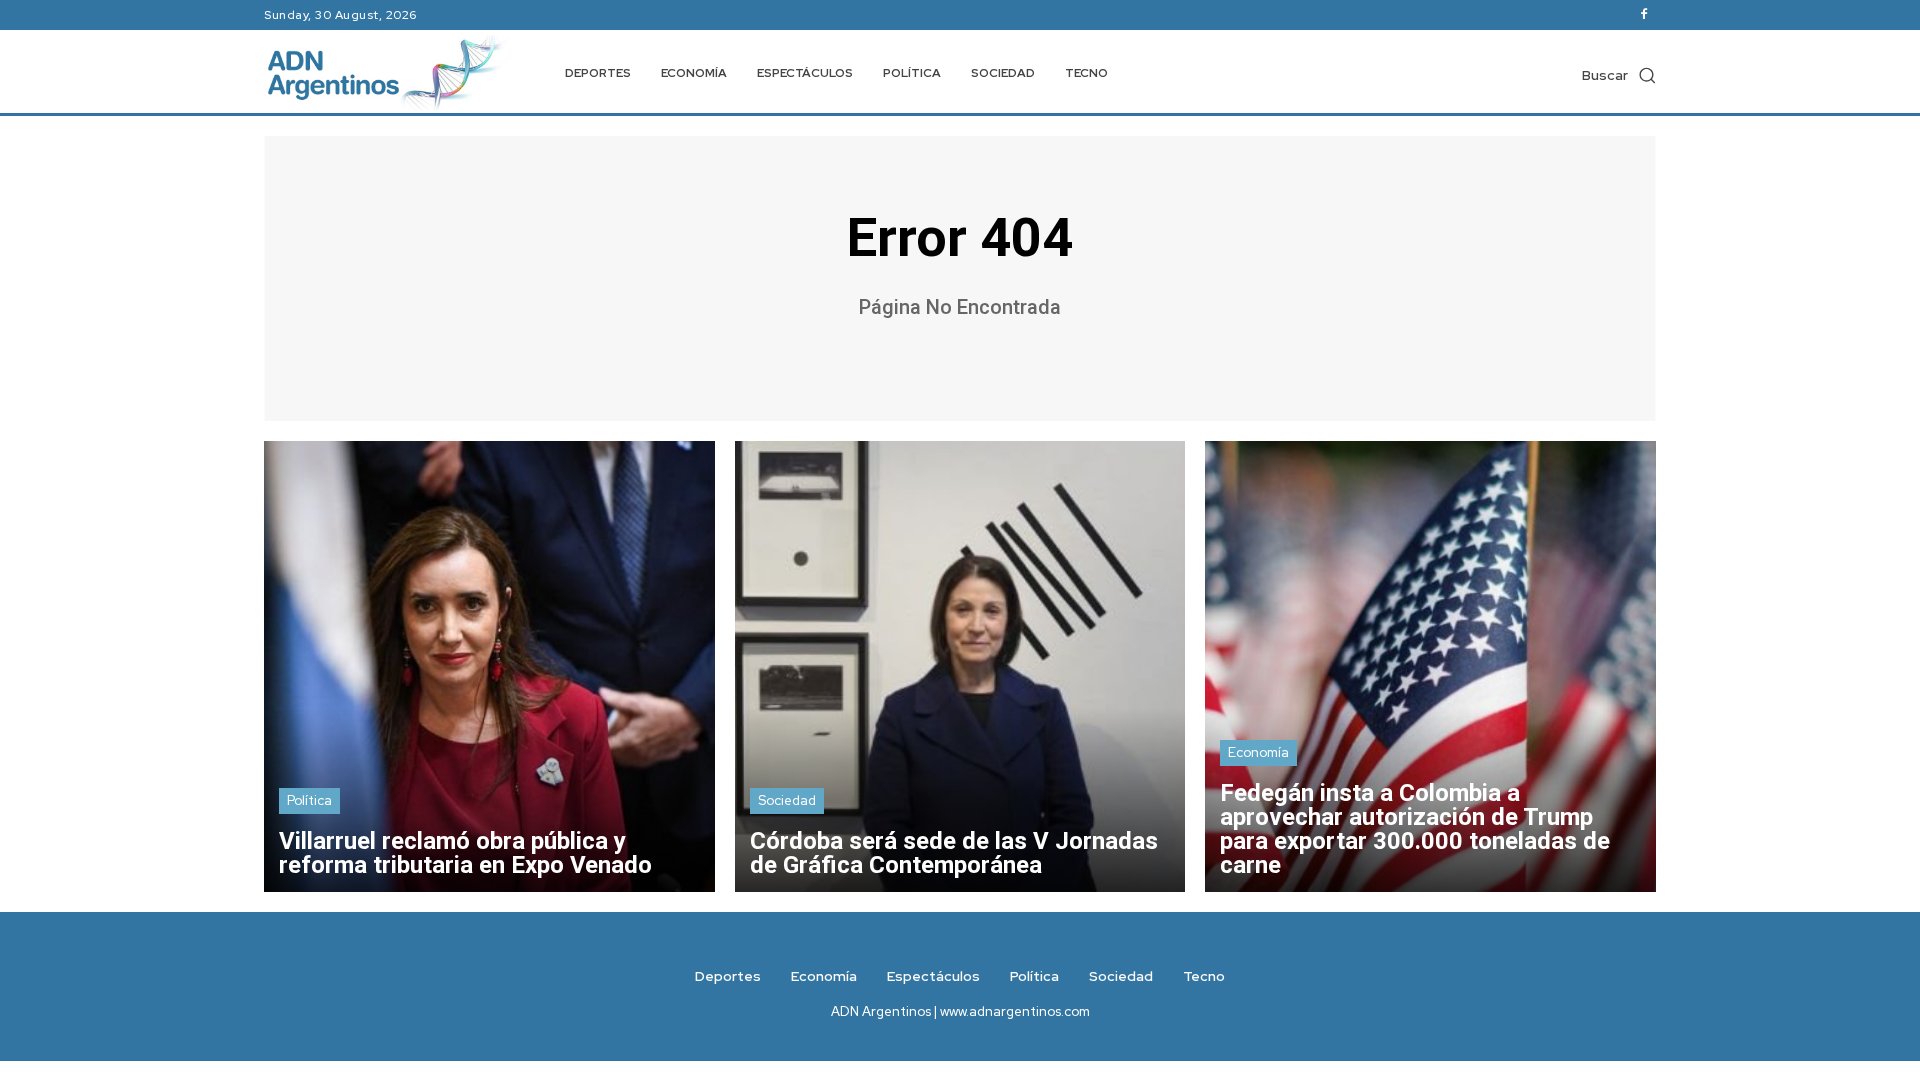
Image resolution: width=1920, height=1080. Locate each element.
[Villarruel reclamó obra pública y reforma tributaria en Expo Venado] (489, 666)
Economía (1258, 752)
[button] (1619, 75)
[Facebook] (1644, 15)
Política (309, 800)
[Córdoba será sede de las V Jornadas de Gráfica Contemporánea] (960, 666)
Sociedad (787, 800)
